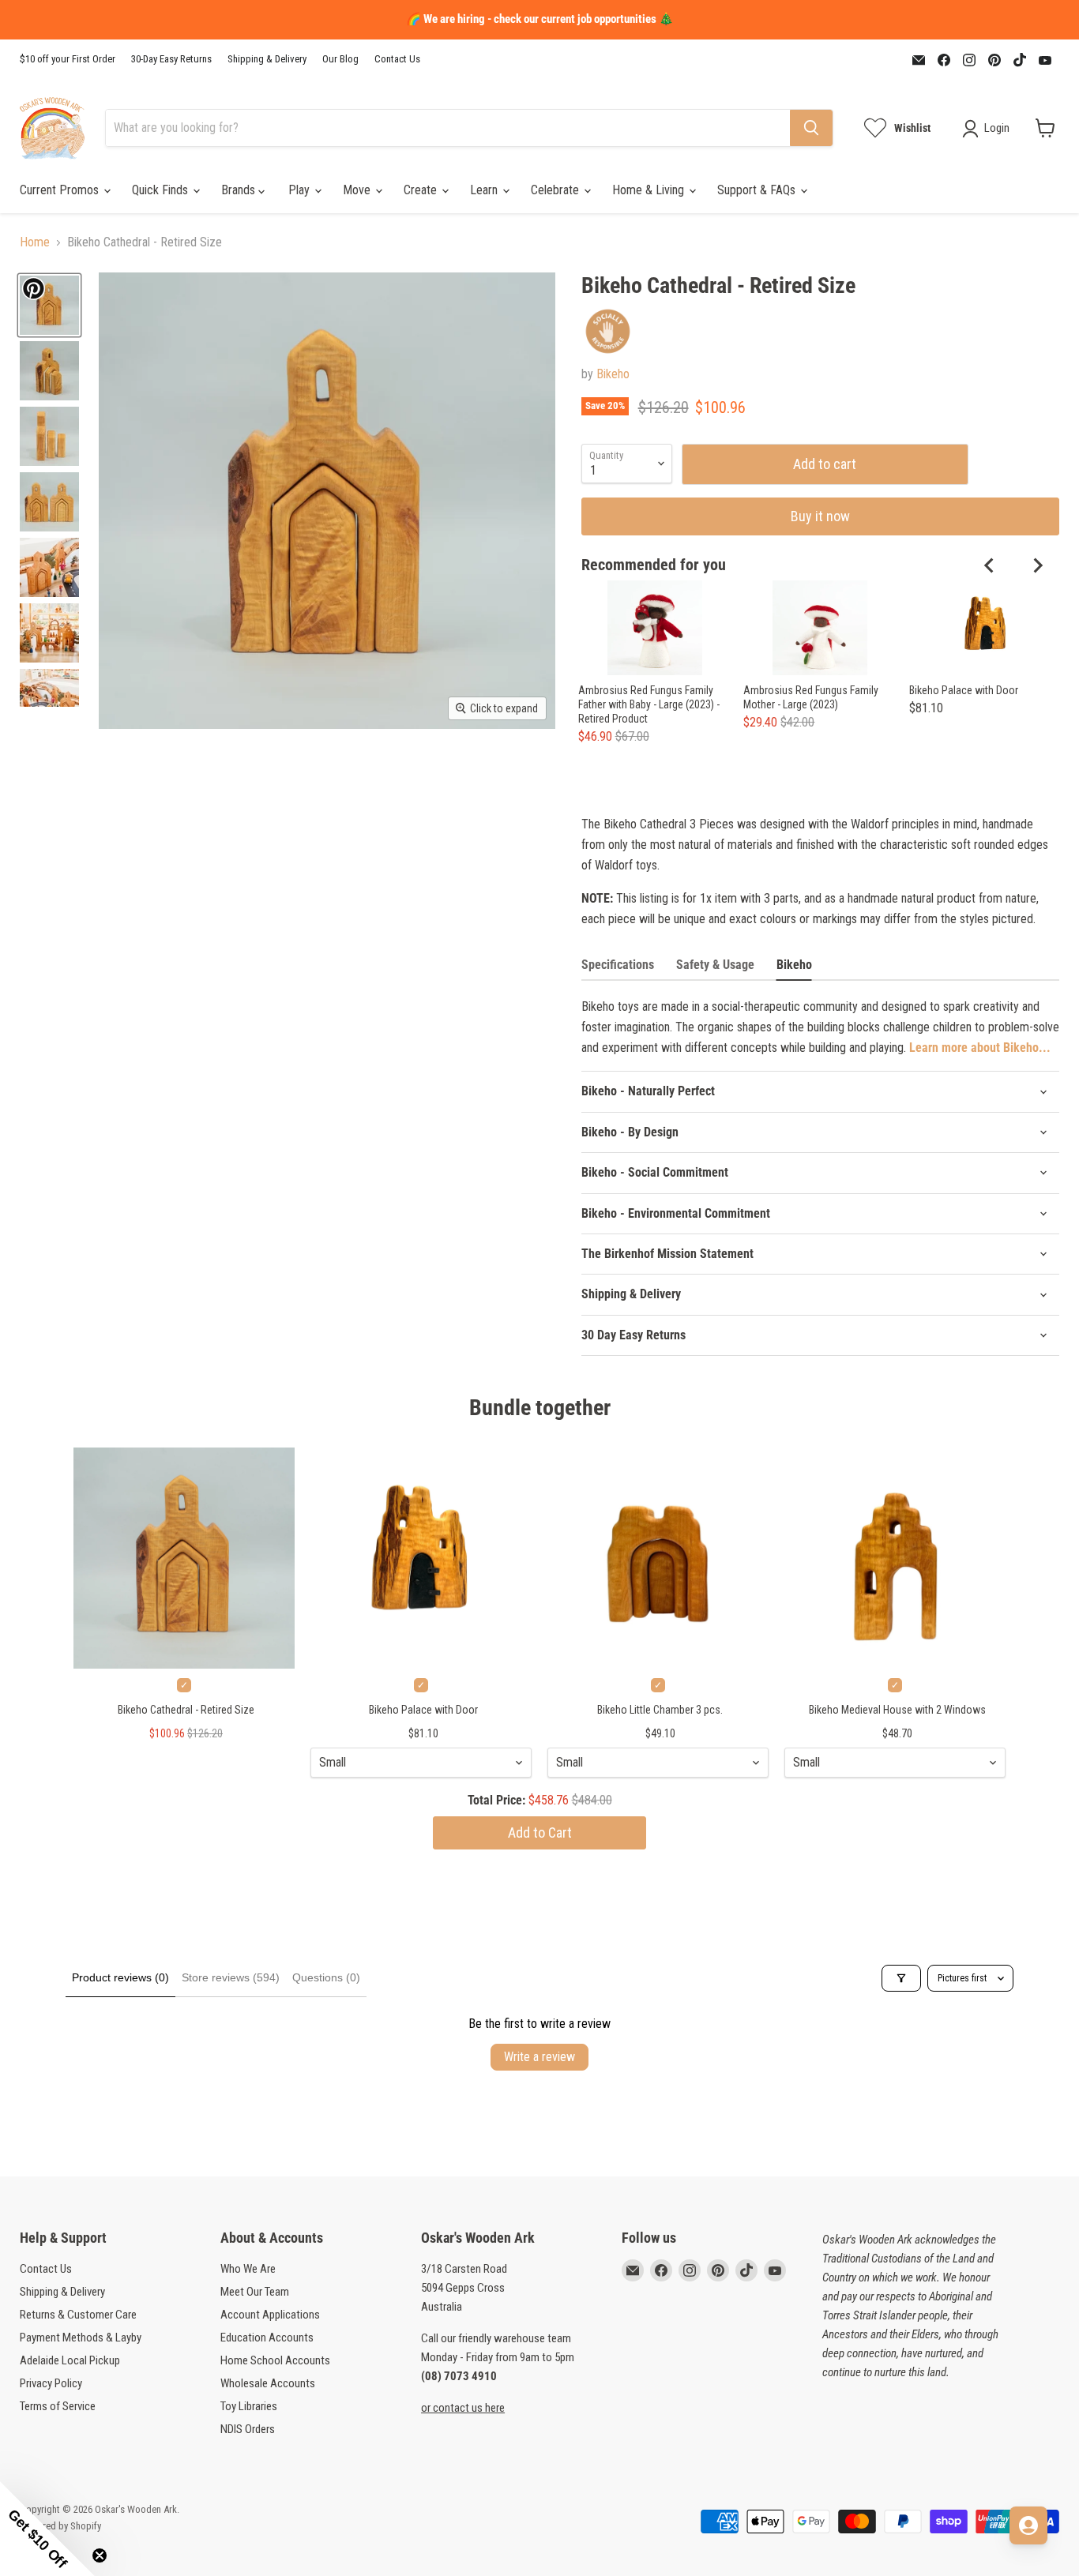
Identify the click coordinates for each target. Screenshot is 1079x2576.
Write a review (539, 2057)
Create (422, 190)
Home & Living (650, 190)
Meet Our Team (255, 2292)
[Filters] (901, 1978)
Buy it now (820, 516)
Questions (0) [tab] (326, 1977)
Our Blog (340, 59)
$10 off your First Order (68, 59)
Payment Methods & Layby (81, 2338)
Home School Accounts (275, 2360)
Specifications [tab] (618, 965)
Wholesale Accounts (268, 2383)
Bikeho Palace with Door (964, 690)
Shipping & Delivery (267, 59)
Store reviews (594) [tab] (231, 1977)
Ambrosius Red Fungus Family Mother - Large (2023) (811, 697)
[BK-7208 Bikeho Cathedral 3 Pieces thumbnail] (49, 305)
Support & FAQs (758, 190)
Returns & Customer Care (78, 2315)
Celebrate (556, 190)
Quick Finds (162, 190)
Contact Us (397, 59)
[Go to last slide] (990, 565)
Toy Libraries (249, 2406)
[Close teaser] (100, 2555)
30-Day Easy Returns (171, 59)
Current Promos (61, 190)
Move (358, 190)
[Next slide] (1037, 565)
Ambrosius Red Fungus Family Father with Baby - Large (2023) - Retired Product (649, 704)
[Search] (811, 128)
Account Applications (270, 2315)
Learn (485, 190)
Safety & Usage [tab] (715, 965)
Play (301, 190)
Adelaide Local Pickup (70, 2360)
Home (35, 242)
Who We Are (248, 2269)
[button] (47, 2529)
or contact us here (463, 2408)
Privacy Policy (51, 2383)
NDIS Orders (248, 2429)
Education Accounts (267, 2338)
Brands (240, 190)
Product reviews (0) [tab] (120, 1977)
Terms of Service (58, 2406)
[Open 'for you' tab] (1028, 2525)
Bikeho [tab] (794, 965)
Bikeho (613, 374)
